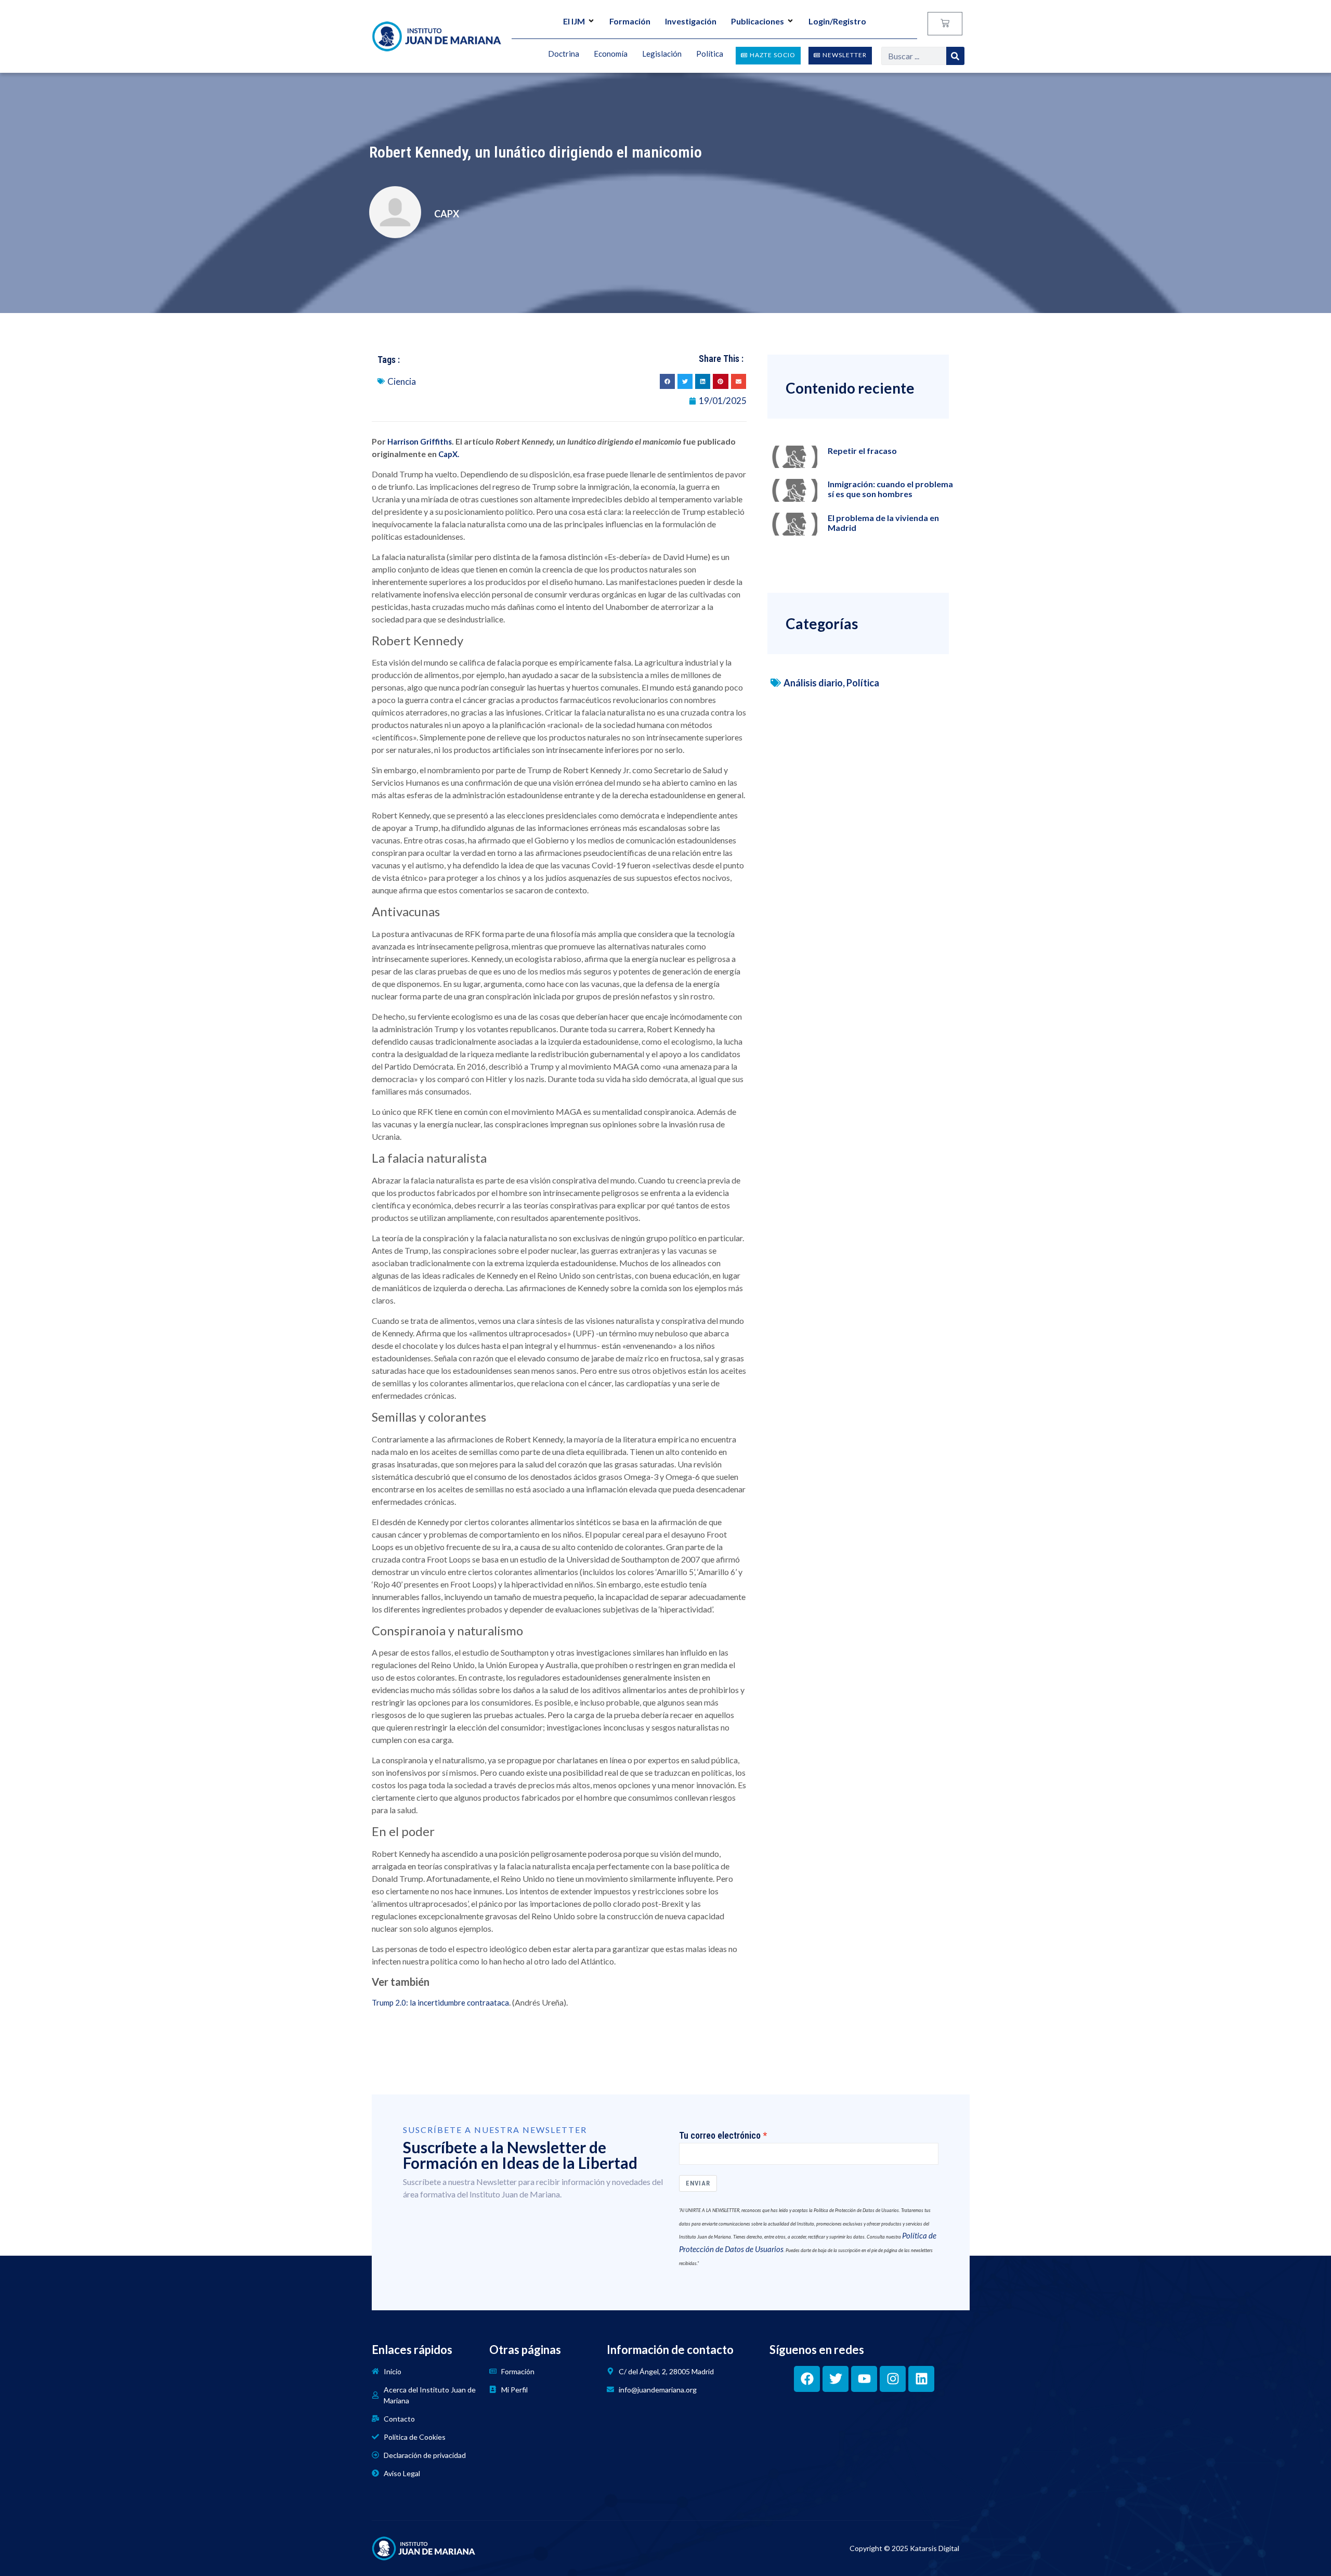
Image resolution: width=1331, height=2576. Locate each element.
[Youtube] (864, 2379)
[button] (667, 381)
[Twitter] (836, 2379)
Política (863, 683)
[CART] (945, 24)
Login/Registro (837, 21)
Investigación (691, 21)
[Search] (955, 56)
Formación (630, 21)
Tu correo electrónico (720, 2136)
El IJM (574, 21)
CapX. (449, 454)
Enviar (698, 2183)
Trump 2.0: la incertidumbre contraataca (440, 2002)
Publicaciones (758, 21)
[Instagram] (893, 2379)
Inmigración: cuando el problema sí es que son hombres (890, 489)
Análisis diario (813, 683)
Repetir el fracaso (862, 451)
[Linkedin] (921, 2379)
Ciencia (402, 381)
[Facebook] (807, 2379)
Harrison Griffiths (420, 441)
